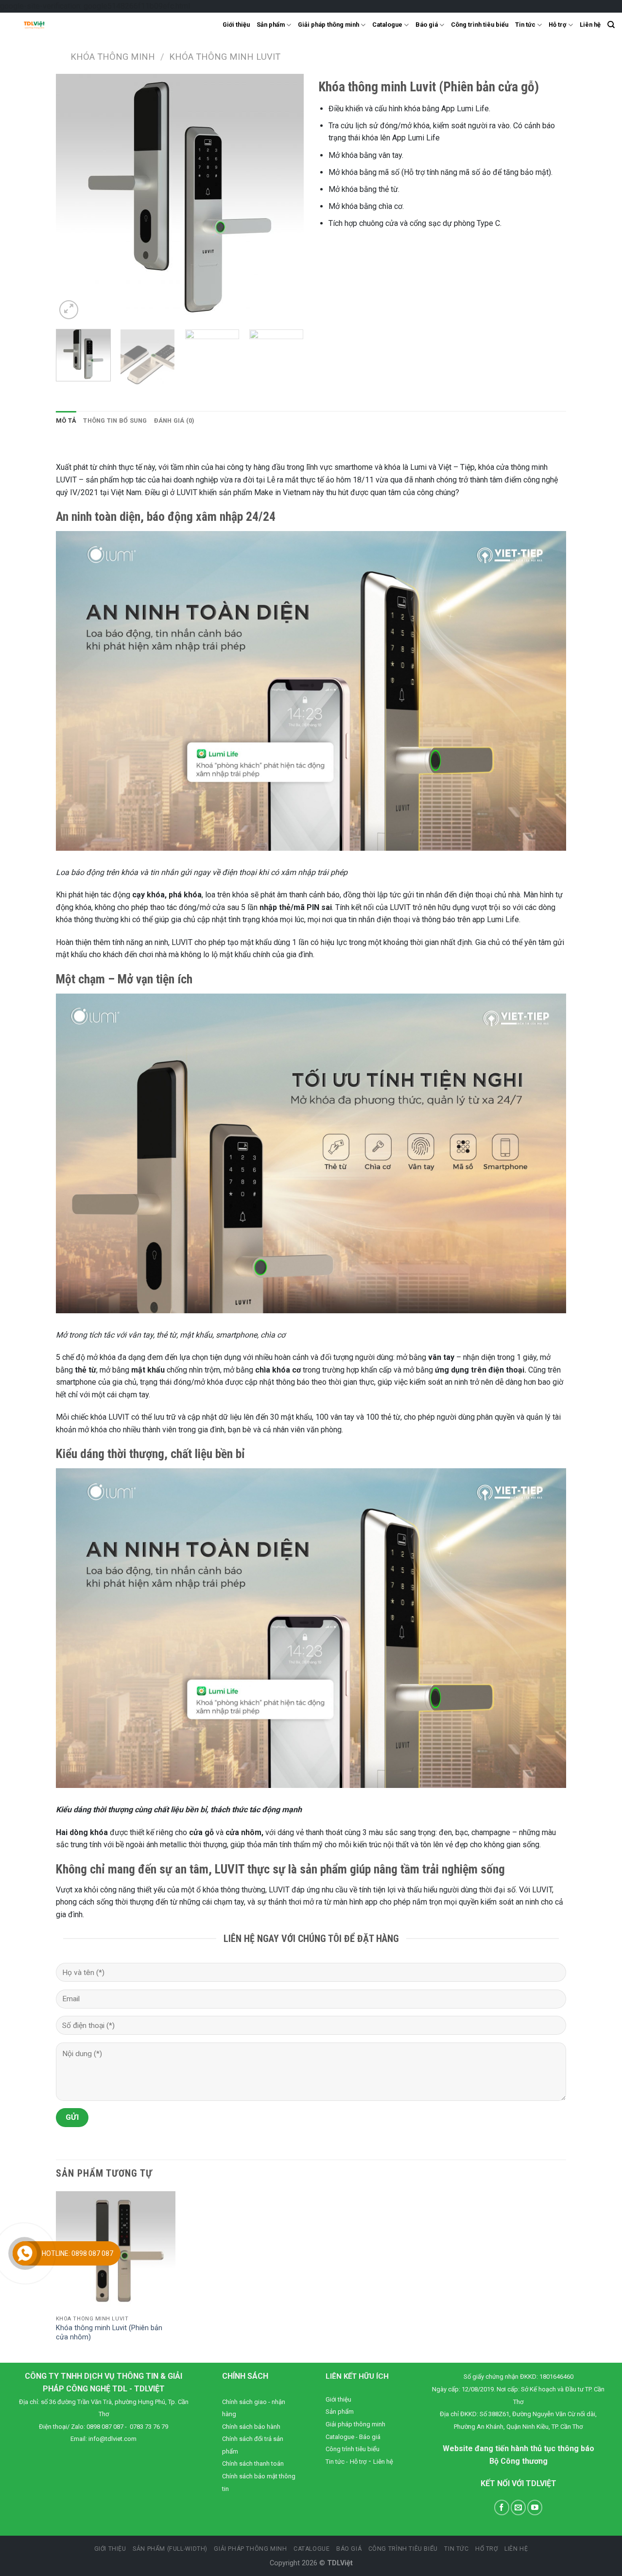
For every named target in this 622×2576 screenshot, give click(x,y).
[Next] (272, 198)
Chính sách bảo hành (251, 2427)
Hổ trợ (487, 2549)
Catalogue (387, 25)
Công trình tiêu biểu (480, 25)
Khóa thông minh (113, 57)
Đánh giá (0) (174, 421)
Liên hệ (590, 25)
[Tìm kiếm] (611, 25)
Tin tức (525, 25)
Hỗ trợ (557, 25)
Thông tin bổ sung (115, 421)
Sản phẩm (271, 25)
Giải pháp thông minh (328, 25)
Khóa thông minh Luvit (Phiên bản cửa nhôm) (109, 2333)
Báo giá (427, 25)
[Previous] (87, 198)
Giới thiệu (236, 25)
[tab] (66, 421)
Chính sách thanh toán (253, 2464)
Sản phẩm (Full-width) (170, 2549)
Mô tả (66, 421)
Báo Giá (349, 2549)
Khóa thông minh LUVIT (225, 57)
